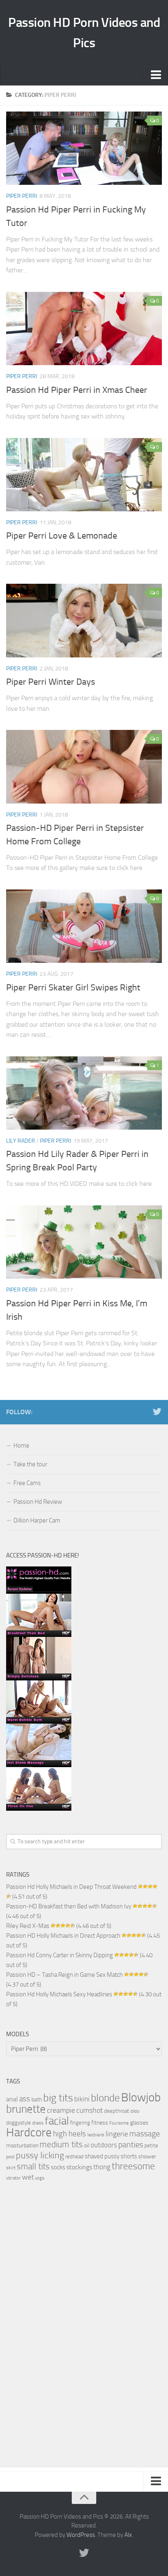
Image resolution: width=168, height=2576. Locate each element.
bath (37, 2099)
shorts (129, 2156)
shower (147, 2156)
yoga (40, 2178)
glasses (139, 2123)
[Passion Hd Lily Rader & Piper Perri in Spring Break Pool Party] (84, 1093)
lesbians (96, 2135)
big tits (58, 2098)
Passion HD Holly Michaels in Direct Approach (63, 1936)
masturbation (22, 2146)
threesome (133, 2166)
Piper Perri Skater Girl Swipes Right (73, 988)
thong (102, 2167)
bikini (82, 2099)
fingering (80, 2123)
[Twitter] (157, 1412)
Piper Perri (22, 196)
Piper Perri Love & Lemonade (62, 536)
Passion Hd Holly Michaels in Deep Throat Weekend (71, 1887)
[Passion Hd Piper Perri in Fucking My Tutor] (84, 148)
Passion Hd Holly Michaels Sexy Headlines (59, 1994)
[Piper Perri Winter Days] (84, 620)
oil (87, 2145)
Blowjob (141, 2097)
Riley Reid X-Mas (28, 1926)
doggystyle (19, 2123)
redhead (74, 2157)
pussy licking (40, 2155)
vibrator (13, 2178)
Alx (128, 2535)
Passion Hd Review (38, 1502)
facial (57, 2121)
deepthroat (117, 2111)
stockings (79, 2167)
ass (25, 2099)
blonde (105, 2098)
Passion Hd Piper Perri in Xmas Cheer (77, 390)
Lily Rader (21, 1141)
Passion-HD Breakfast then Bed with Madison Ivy (69, 1906)
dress (38, 2123)
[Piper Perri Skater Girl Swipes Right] (84, 926)
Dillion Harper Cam (37, 1520)
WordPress (81, 2535)
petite (151, 2146)
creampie (61, 2111)
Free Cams (27, 1483)
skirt (11, 2168)
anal (12, 2099)
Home (21, 1446)
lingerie (117, 2134)
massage (145, 2134)
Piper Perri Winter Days (51, 682)
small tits (33, 2166)
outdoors (104, 2145)
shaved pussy (102, 2156)
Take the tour (30, 1464)
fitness (100, 2123)
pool (10, 2157)
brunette (26, 2109)
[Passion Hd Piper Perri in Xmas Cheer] (84, 329)
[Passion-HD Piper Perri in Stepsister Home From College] (84, 767)
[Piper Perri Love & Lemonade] (84, 475)
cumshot (90, 2110)
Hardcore (29, 2132)
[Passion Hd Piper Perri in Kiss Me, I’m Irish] (84, 1242)
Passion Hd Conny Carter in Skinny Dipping (60, 1955)
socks (58, 2167)
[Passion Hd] (39, 1809)
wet (28, 2177)
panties (131, 2145)
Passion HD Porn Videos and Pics (84, 33)
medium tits (61, 2144)
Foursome (119, 2123)
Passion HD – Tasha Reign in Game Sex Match (64, 1975)
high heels (70, 2134)
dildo (135, 2111)
